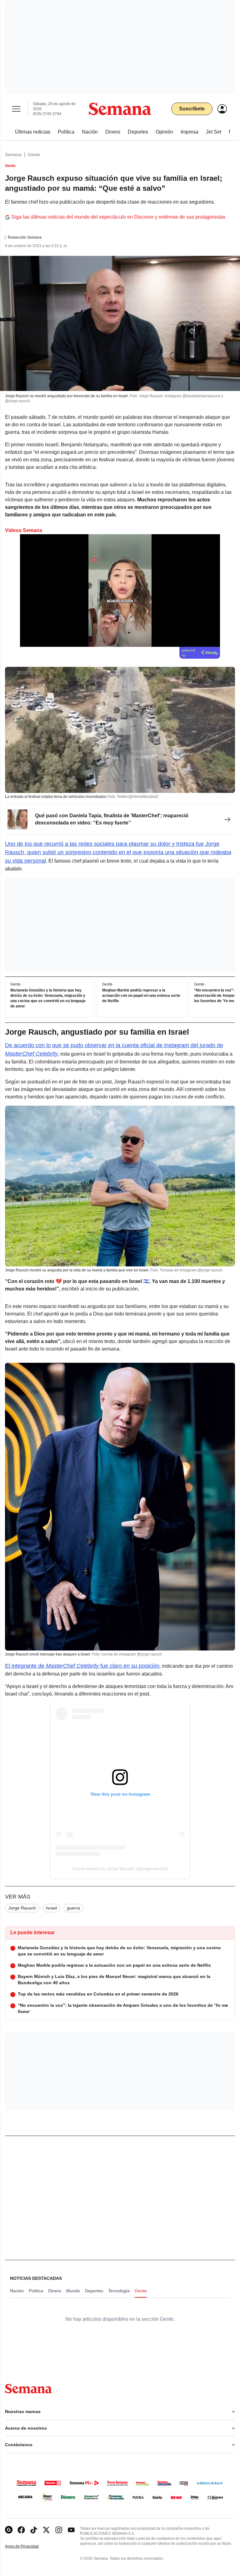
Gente (34, 155)
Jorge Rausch (22, 1908)
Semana (13, 155)
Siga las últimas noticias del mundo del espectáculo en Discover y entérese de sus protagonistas (118, 217)
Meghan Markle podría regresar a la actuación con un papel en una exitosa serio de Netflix (141, 996)
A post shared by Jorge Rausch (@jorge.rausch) (120, 1869)
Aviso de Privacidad (28, 2546)
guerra (73, 1908)
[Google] (9, 2530)
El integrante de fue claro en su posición (82, 1666)
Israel (51, 1908)
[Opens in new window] (21, 2530)
